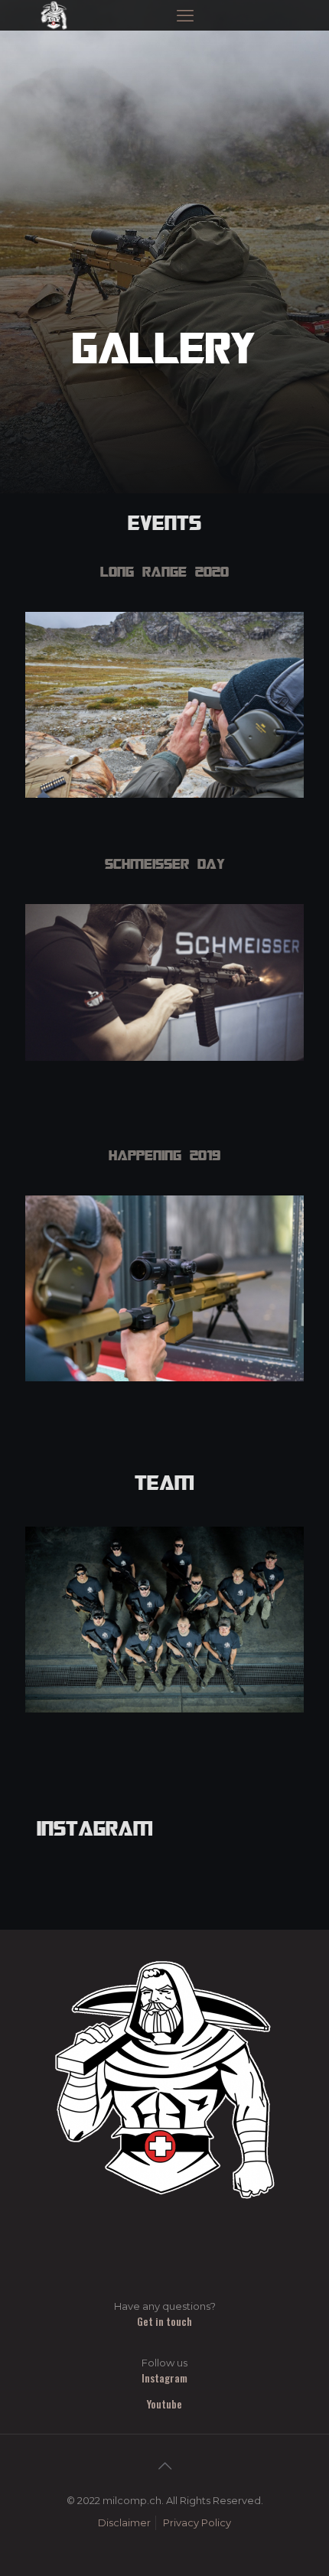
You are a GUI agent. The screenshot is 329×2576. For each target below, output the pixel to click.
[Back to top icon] (164, 2466)
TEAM (164, 1482)
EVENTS (164, 522)
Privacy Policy (197, 2522)
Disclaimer (124, 2522)
